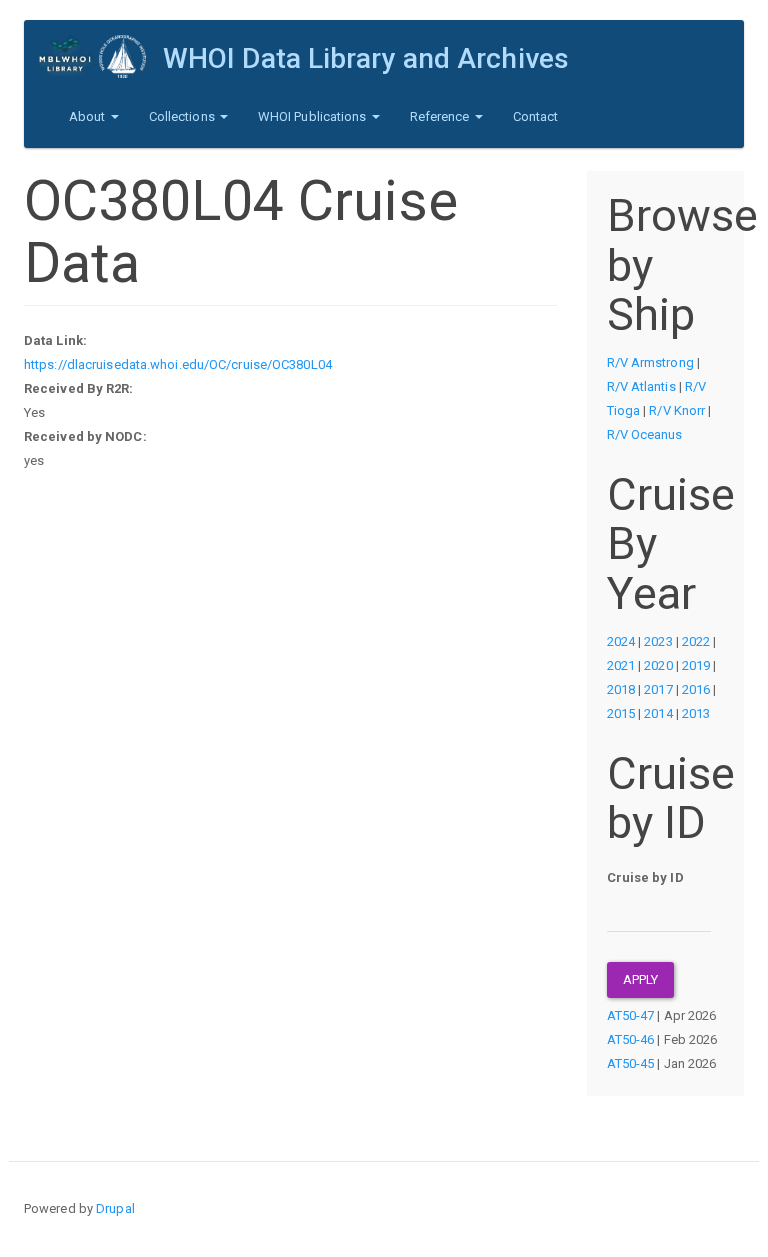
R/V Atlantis (641, 386)
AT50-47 (631, 1015)
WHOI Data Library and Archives (366, 58)
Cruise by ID (645, 877)
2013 (696, 713)
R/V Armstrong (650, 362)
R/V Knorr (677, 410)
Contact (536, 116)
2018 (621, 689)
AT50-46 (631, 1039)
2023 (658, 641)
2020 (658, 665)
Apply (641, 979)
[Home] (101, 56)
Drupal (115, 1208)
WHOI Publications (314, 116)
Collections (183, 116)
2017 (658, 689)
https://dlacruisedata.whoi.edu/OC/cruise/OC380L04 (178, 364)
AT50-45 (631, 1063)
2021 (621, 665)
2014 (658, 713)
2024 (621, 641)
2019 (696, 665)
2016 (696, 689)
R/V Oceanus (645, 434)
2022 (696, 641)
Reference (441, 116)
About (89, 116)
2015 (621, 713)
